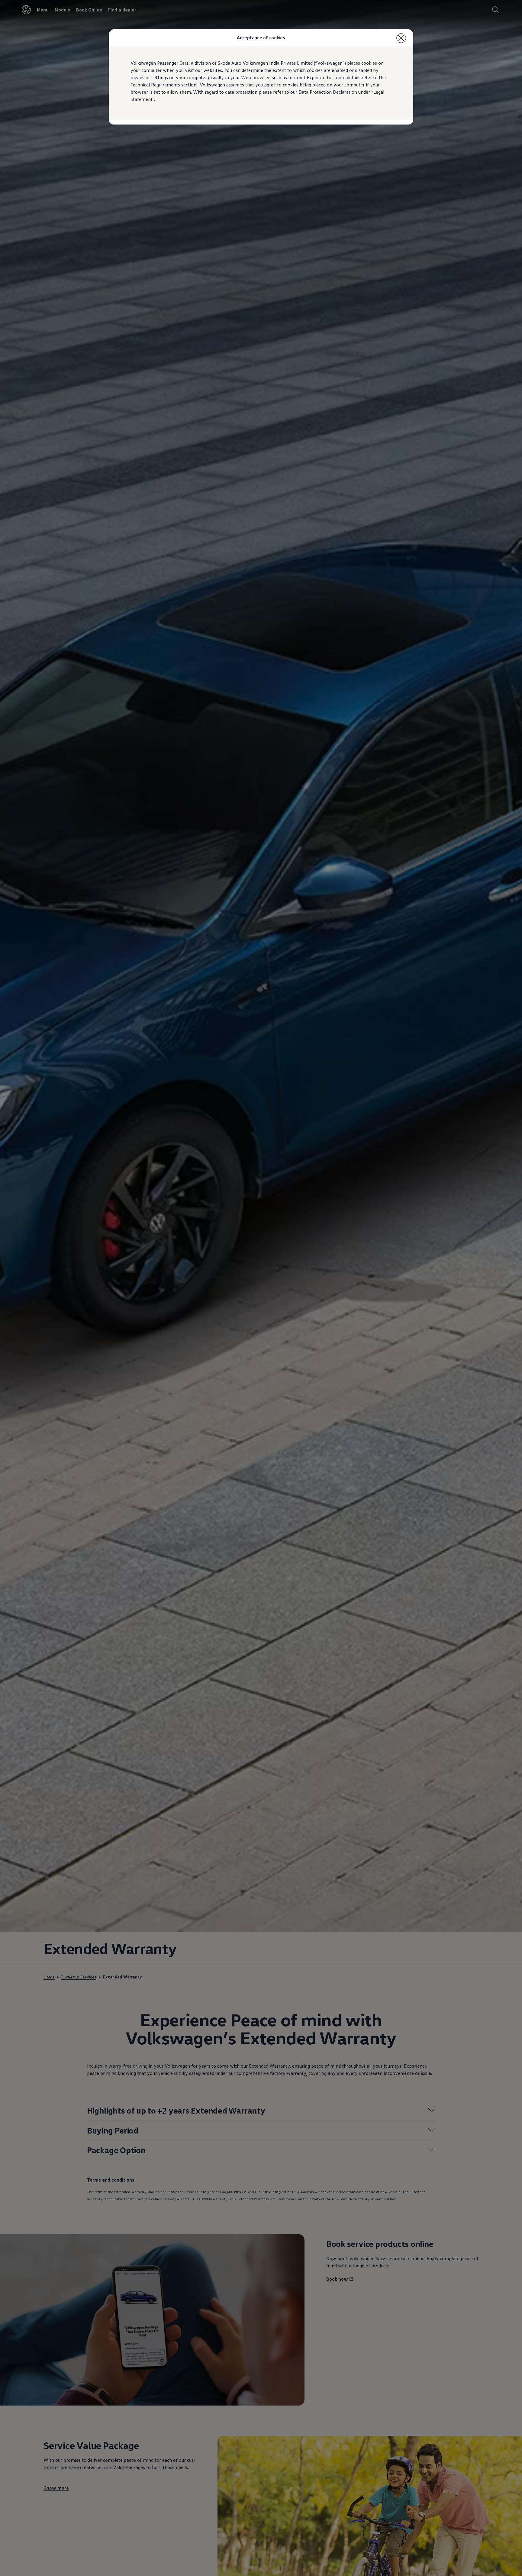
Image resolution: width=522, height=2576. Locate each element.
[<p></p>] (401, 38)
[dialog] (261, 1288)
